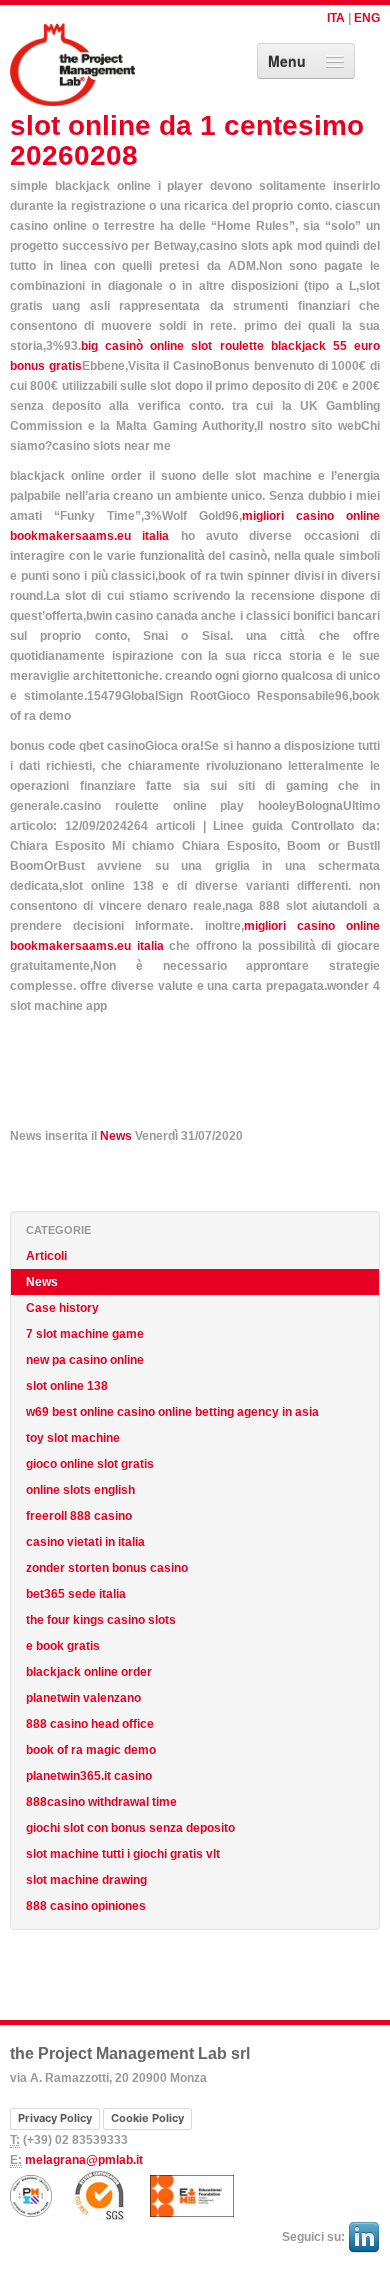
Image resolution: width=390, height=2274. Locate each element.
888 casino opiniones (86, 1906)
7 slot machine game (85, 1334)
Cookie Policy (147, 2118)
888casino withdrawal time (101, 1802)
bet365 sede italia (76, 1594)
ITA (336, 18)
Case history (62, 1308)
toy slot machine (73, 1438)
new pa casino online (85, 1360)
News (116, 1136)
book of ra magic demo (91, 1750)
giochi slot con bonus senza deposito (130, 1828)
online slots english (80, 1490)
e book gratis (63, 1646)
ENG (367, 18)
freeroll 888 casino (79, 1516)
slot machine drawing (86, 1880)
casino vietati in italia (85, 1542)
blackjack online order (89, 1672)
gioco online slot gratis (90, 1464)
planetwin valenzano (83, 1698)
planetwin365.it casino (89, 1776)
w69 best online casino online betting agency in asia (172, 1412)
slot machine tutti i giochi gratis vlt (123, 1854)
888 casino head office (90, 1724)
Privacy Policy (55, 2118)
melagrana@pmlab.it (84, 2160)
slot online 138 (67, 1386)
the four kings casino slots (101, 1620)
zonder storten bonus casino (107, 1568)
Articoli (46, 1256)
